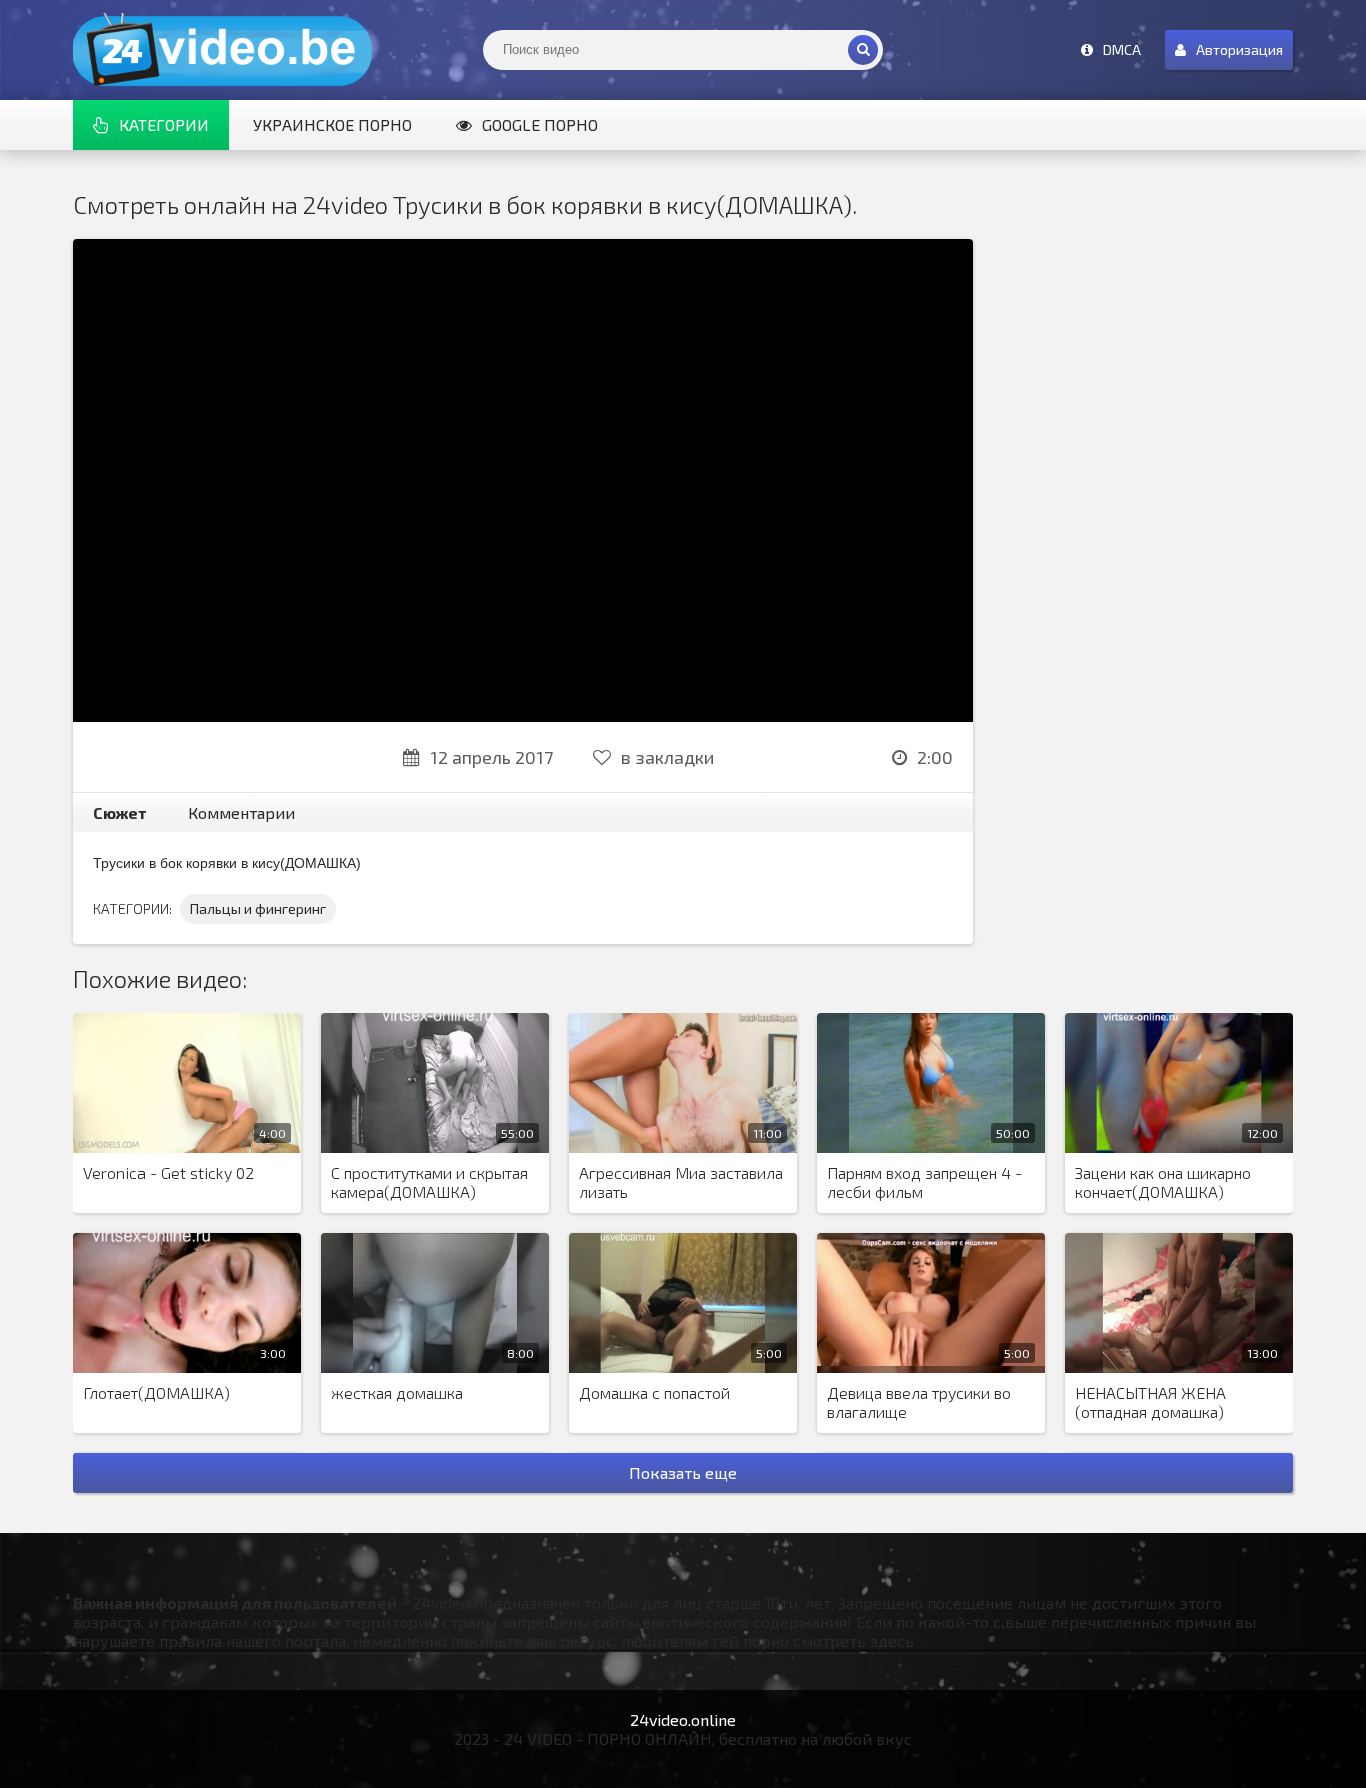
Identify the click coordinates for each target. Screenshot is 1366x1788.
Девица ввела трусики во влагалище (919, 1402)
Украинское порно (332, 124)
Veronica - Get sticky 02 (168, 1172)
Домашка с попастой (654, 1392)
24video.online (683, 1719)
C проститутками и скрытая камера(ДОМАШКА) (429, 1182)
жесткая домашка (397, 1392)
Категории (164, 124)
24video (223, 50)
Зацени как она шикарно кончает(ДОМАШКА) (1163, 1182)
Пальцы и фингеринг (258, 908)
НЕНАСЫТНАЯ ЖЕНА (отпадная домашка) (1150, 1402)
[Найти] (863, 50)
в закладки (667, 757)
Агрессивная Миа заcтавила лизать (681, 1182)
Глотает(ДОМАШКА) (156, 1392)
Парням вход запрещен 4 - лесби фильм (924, 1182)
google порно (540, 124)
